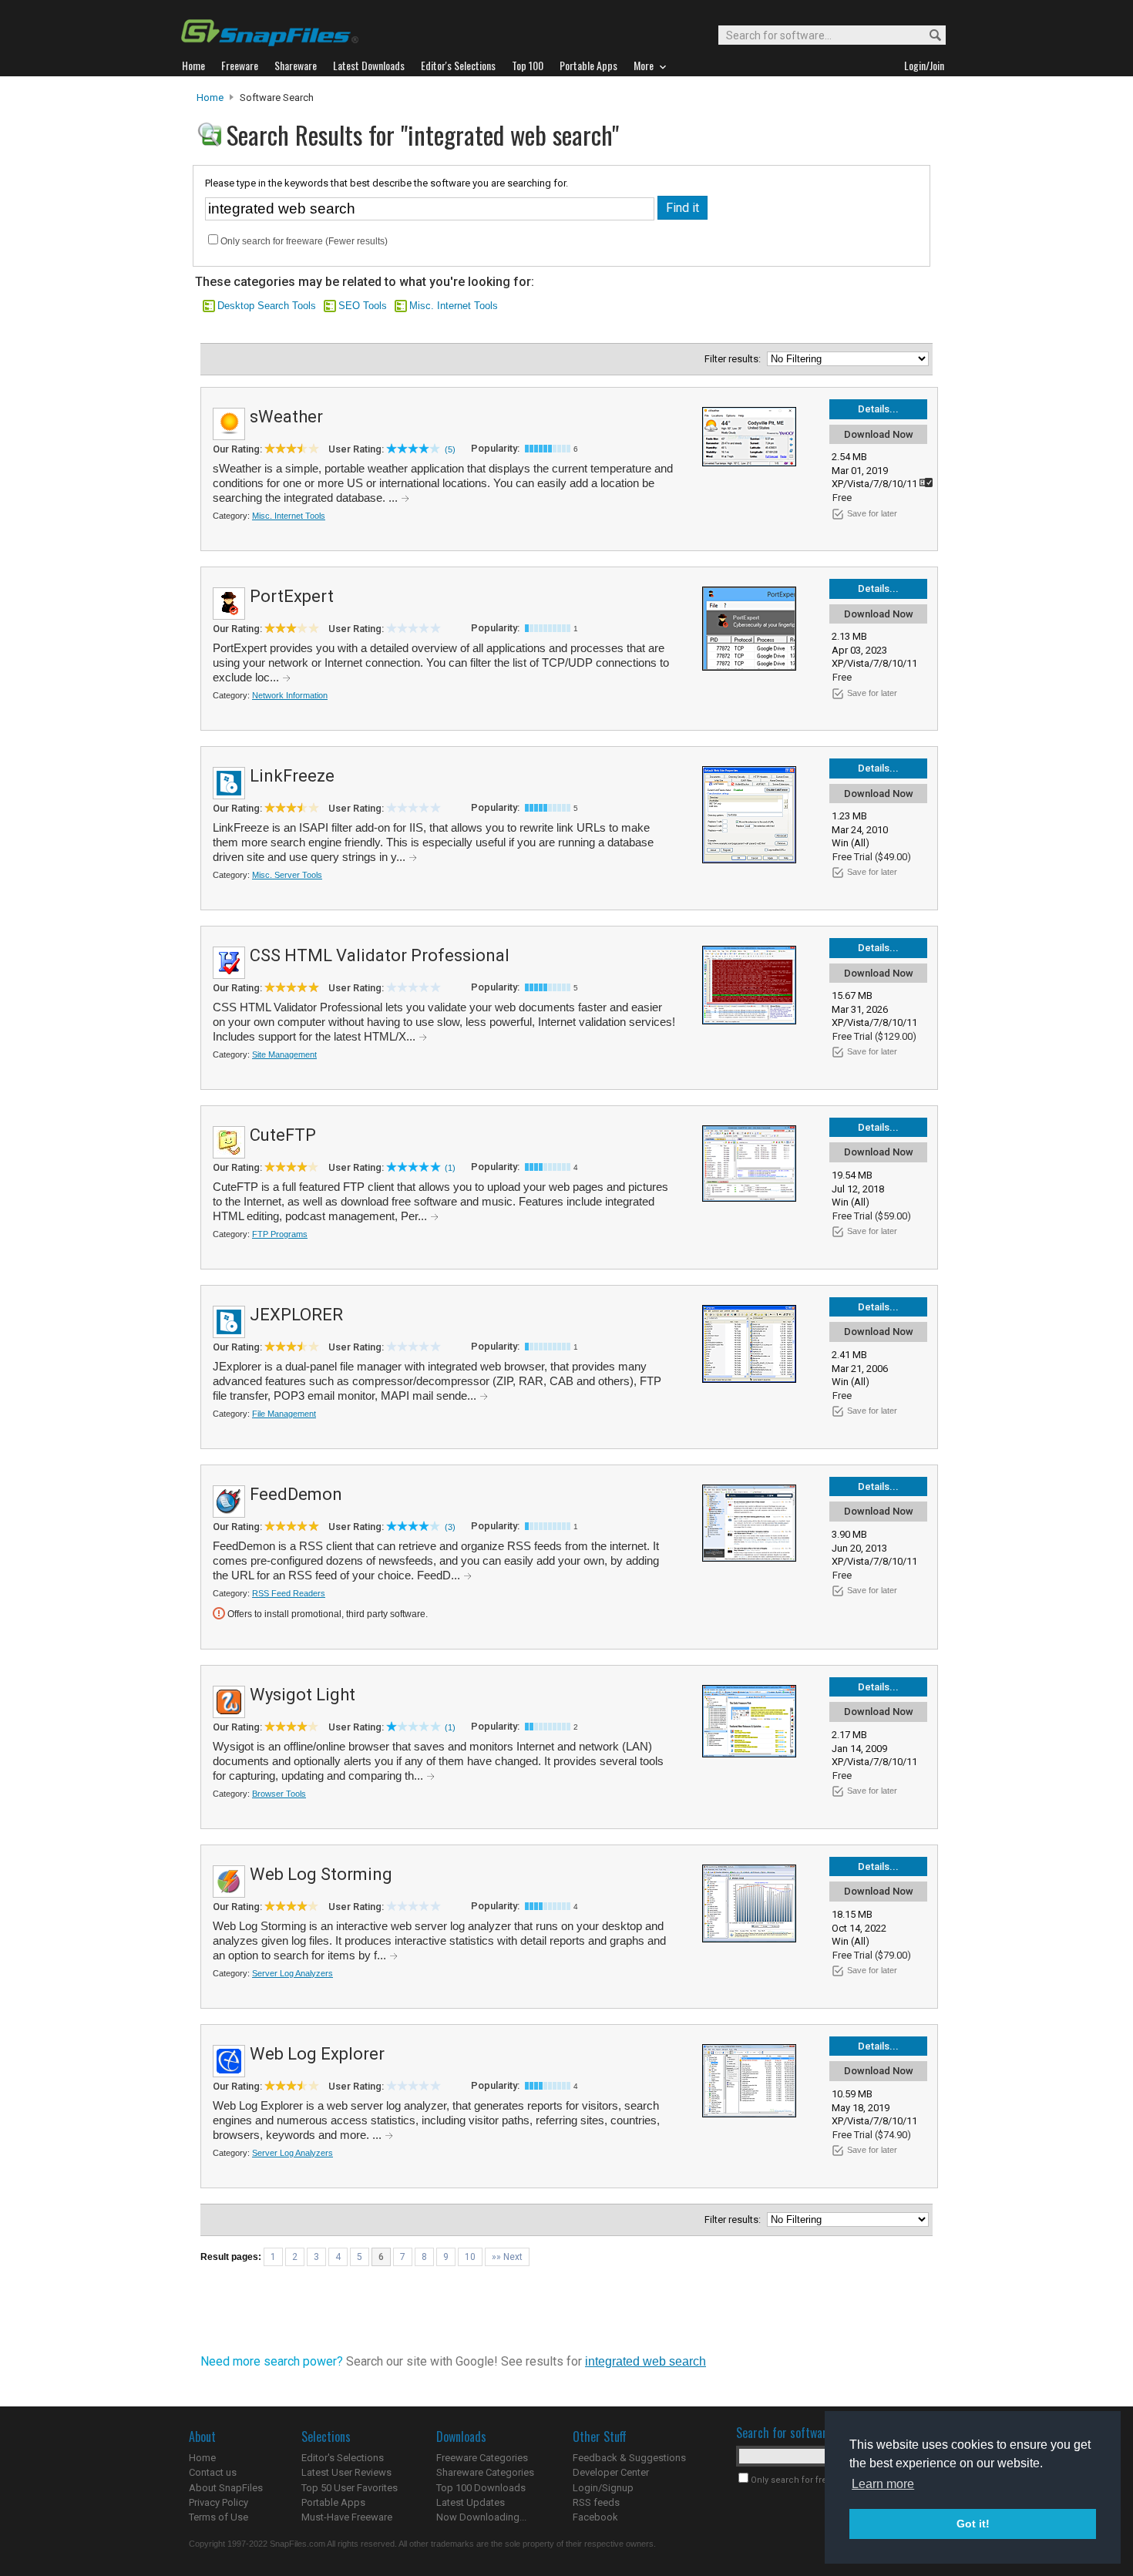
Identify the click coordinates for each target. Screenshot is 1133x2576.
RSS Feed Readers (289, 1593)
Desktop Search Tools (267, 306)
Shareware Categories (485, 2472)
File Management (284, 1414)
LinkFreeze (292, 776)
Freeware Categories (482, 2458)
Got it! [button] (973, 2524)
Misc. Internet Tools (454, 306)
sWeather (286, 417)
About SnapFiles (226, 2488)
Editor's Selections (343, 2458)
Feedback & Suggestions (629, 2458)
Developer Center (611, 2472)
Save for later (872, 513)
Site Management (284, 1054)
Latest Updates (471, 2502)
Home (210, 98)
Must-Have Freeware (347, 2517)
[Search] (928, 36)
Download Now (879, 434)
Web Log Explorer (317, 2054)
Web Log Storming (321, 1874)
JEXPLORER (296, 1315)
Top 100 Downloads (481, 2488)
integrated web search (646, 2361)
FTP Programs (280, 1234)
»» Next (507, 2257)
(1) (450, 1168)
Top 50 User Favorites (350, 2488)
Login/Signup (603, 2488)
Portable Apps (333, 2502)
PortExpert (292, 596)
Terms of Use (219, 2517)
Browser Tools (279, 1794)
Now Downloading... (481, 2517)
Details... (878, 409)
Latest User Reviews (346, 2472)
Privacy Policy (219, 2502)
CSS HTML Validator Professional (380, 955)
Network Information (290, 695)
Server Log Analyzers (292, 1973)
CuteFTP (283, 1135)
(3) (450, 1527)
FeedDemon (296, 1494)
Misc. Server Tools (287, 875)
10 (470, 2257)
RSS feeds (596, 2502)
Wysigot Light (303, 1695)
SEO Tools (363, 306)
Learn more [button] (883, 2484)
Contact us (213, 2472)
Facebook (595, 2517)
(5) (450, 449)
